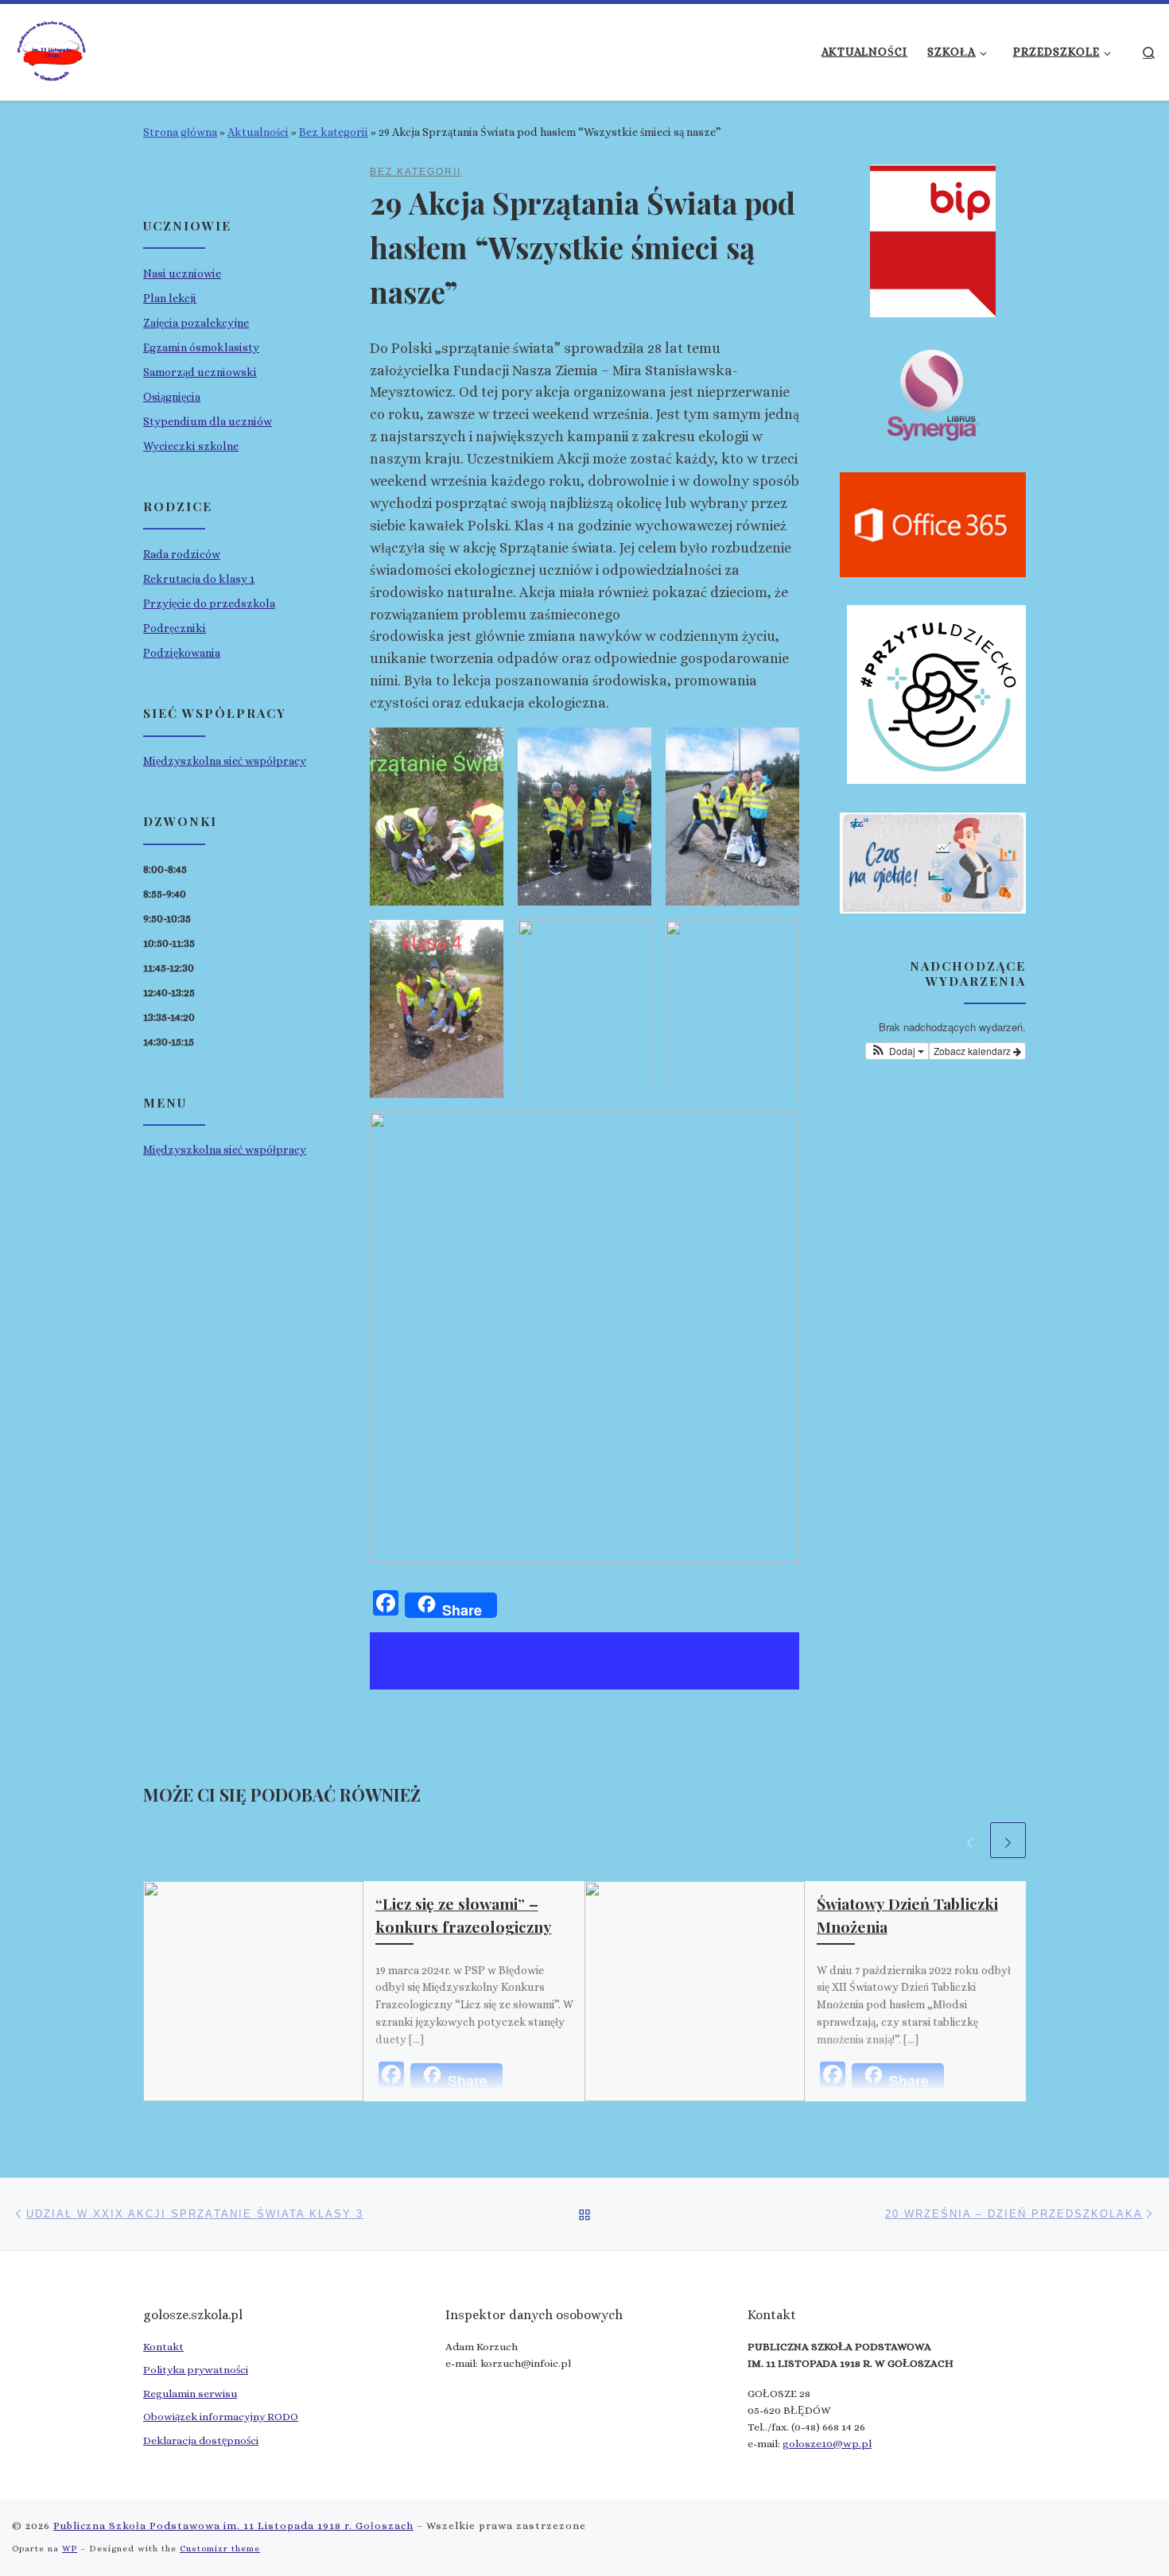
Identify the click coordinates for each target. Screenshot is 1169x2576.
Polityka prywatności (196, 2370)
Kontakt (163, 2347)
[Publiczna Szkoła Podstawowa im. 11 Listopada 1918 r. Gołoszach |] (52, 48)
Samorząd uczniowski (200, 372)
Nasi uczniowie (182, 274)
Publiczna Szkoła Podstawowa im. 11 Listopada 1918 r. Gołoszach (233, 2526)
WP (70, 2549)
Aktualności (258, 132)
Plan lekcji (170, 298)
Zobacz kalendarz (973, 1051)
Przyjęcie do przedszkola (209, 603)
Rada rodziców (182, 554)
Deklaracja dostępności (201, 2440)
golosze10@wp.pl (827, 2444)
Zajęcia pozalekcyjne (196, 323)
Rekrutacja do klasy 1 (199, 579)
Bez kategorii (334, 132)
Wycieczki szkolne (191, 446)
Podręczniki (175, 628)
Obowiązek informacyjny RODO (221, 2417)
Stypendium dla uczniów (208, 421)
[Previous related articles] (970, 1840)
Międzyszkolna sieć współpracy (225, 761)
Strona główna (180, 132)
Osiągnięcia (172, 397)
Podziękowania (182, 653)
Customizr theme (220, 2549)
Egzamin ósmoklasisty (201, 347)
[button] (897, 1051)
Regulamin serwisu (190, 2394)
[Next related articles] (1008, 1840)
